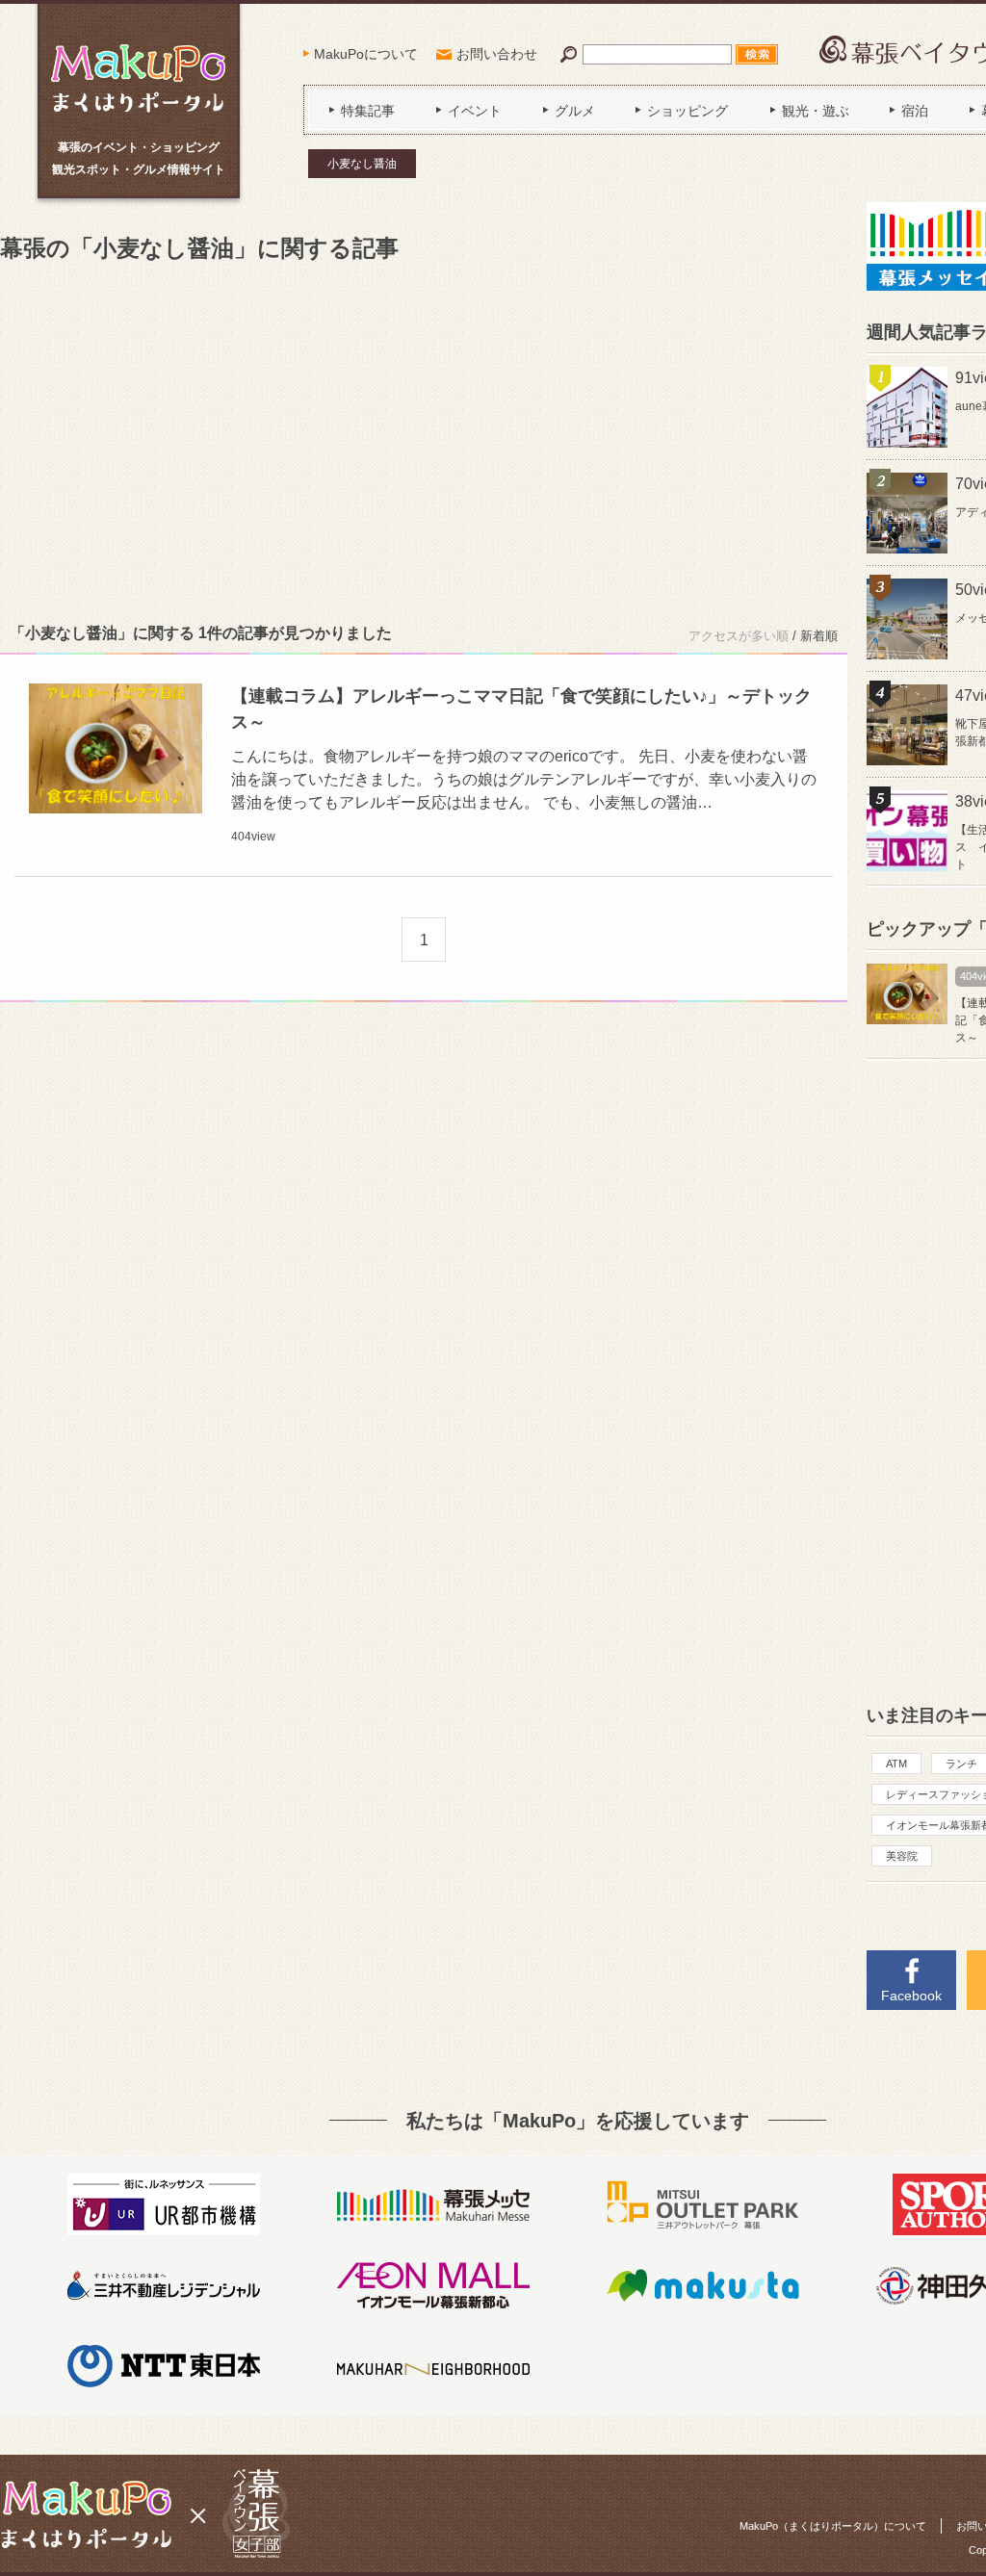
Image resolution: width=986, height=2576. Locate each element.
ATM (896, 1764)
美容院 (902, 1856)
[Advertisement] (424, 439)
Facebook (911, 1996)
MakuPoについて (366, 54)
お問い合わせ (497, 54)
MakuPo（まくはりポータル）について (833, 2526)
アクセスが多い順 (739, 636)
